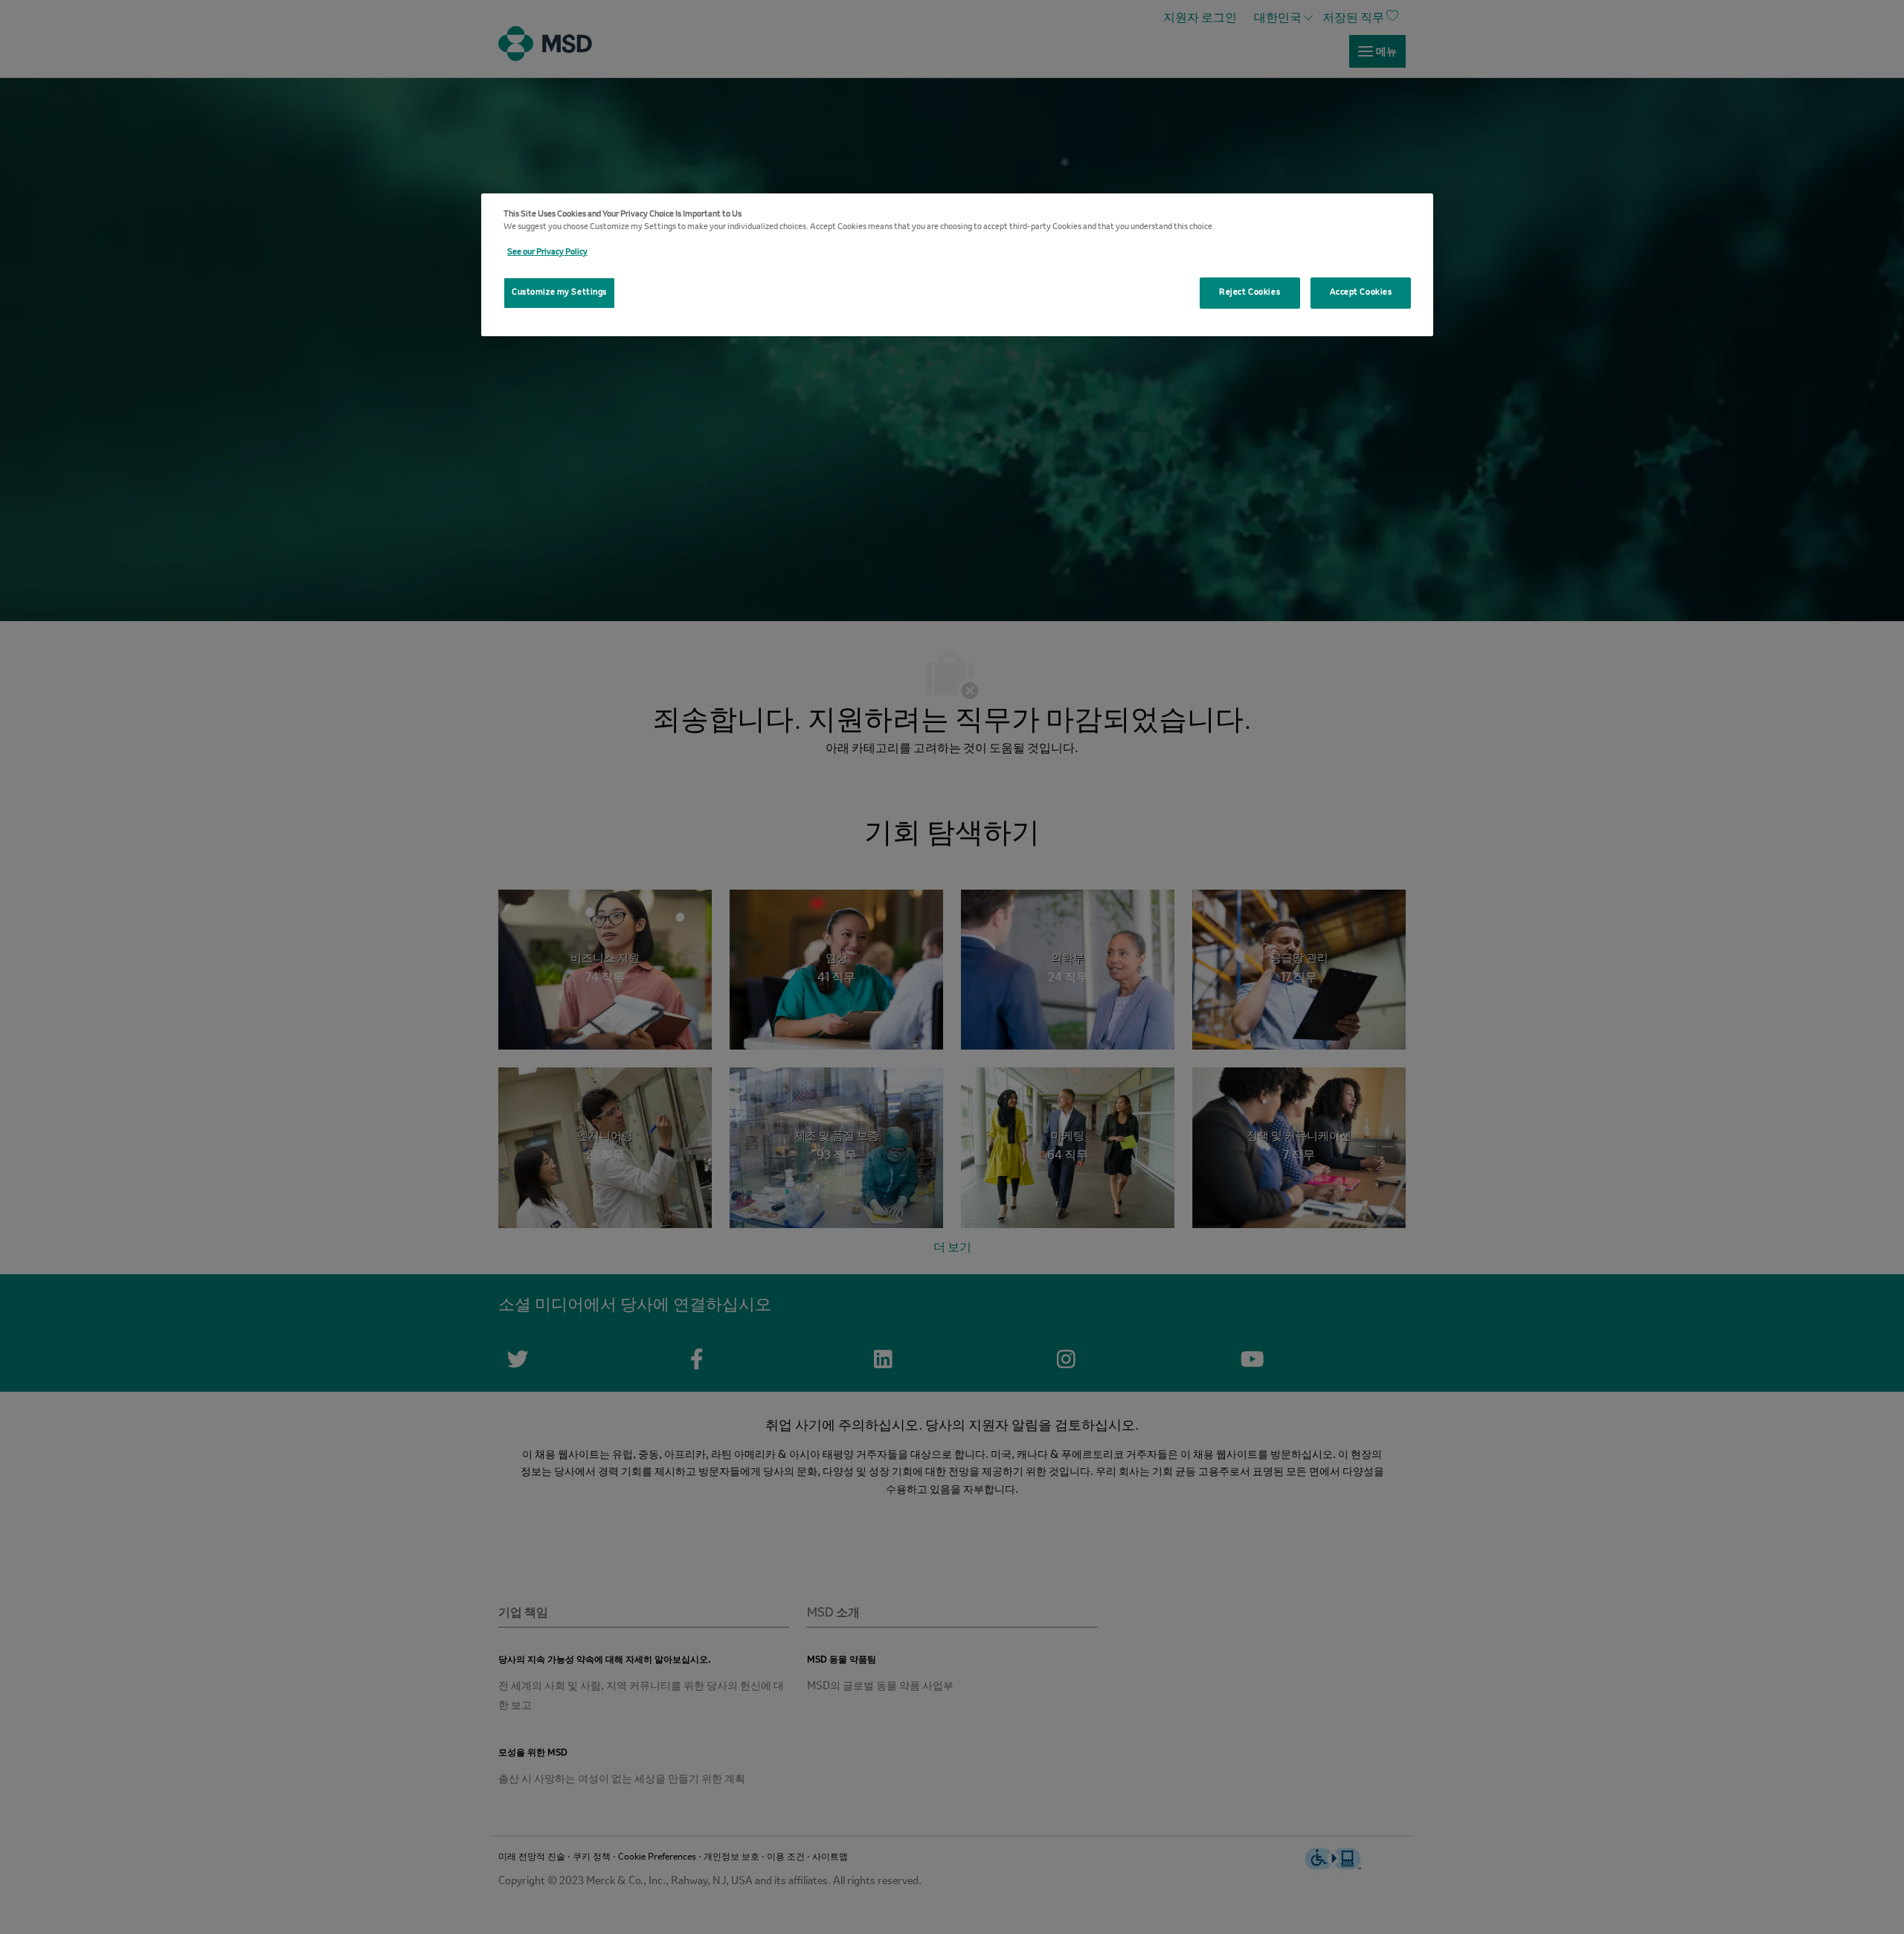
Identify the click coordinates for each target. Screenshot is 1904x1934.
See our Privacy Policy (547, 252)
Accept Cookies (1361, 292)
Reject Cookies (1249, 292)
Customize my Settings (559, 292)
